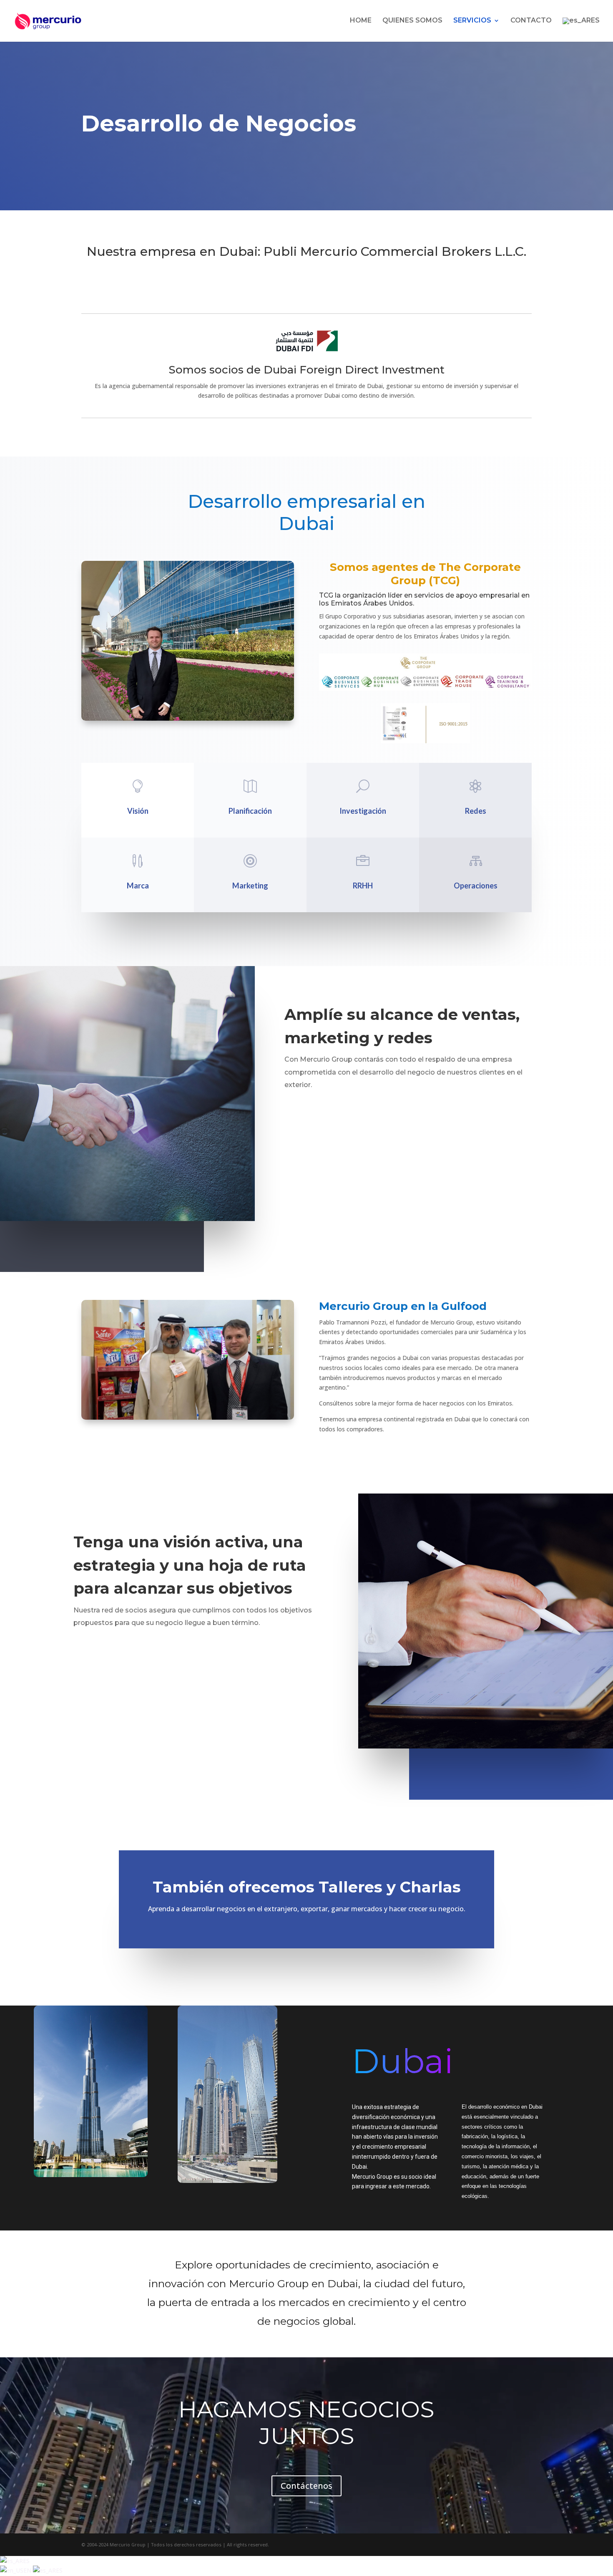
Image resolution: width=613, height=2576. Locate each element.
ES (26, 2561)
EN (28, 2570)
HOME (361, 21)
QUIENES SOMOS (412, 21)
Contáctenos (306, 2486)
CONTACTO (531, 21)
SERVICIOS (472, 21)
